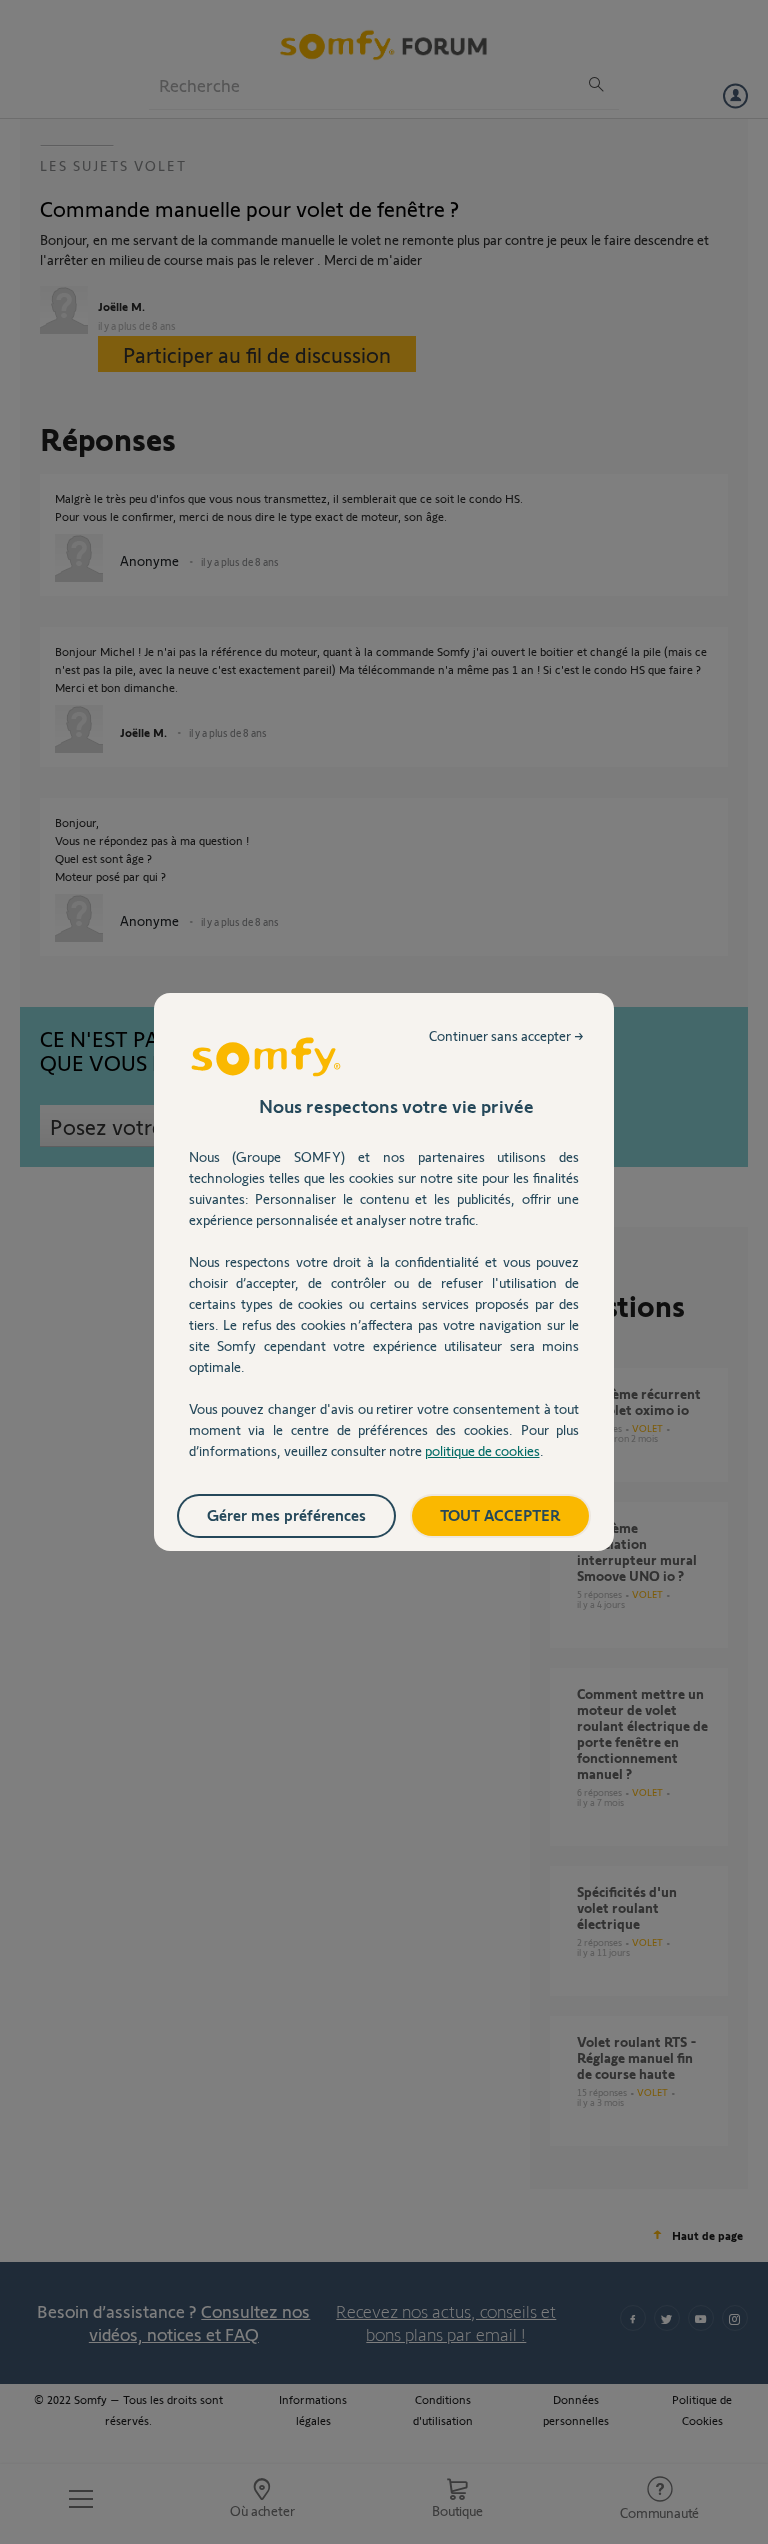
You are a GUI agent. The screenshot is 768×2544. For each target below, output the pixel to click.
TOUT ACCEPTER (500, 1514)
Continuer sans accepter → (506, 1035)
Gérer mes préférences (286, 1514)
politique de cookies (482, 1450)
